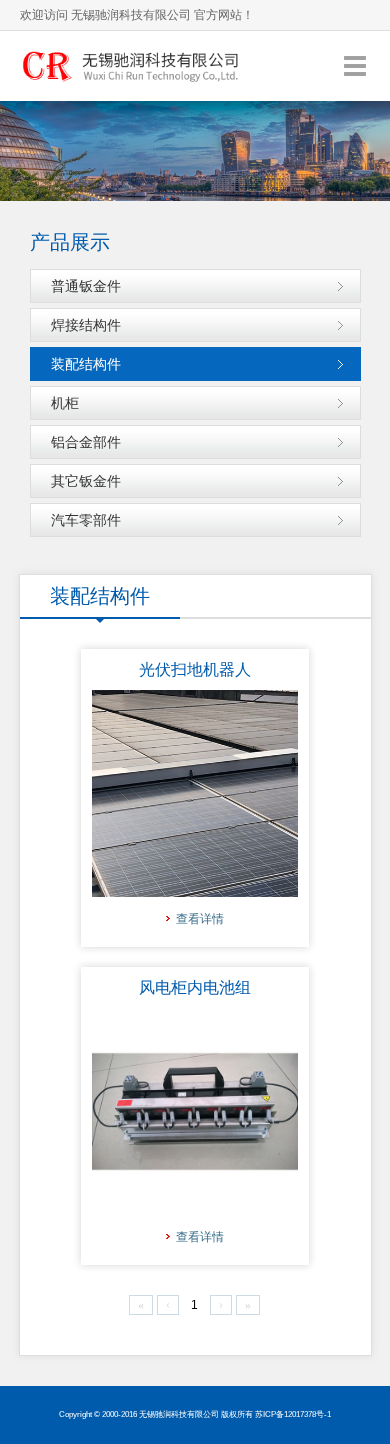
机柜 (65, 403)
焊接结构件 (86, 325)
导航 (355, 65)
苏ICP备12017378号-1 (293, 1414)
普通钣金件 (86, 286)
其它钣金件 (86, 481)
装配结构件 (86, 364)
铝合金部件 (86, 442)
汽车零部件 (86, 520)
